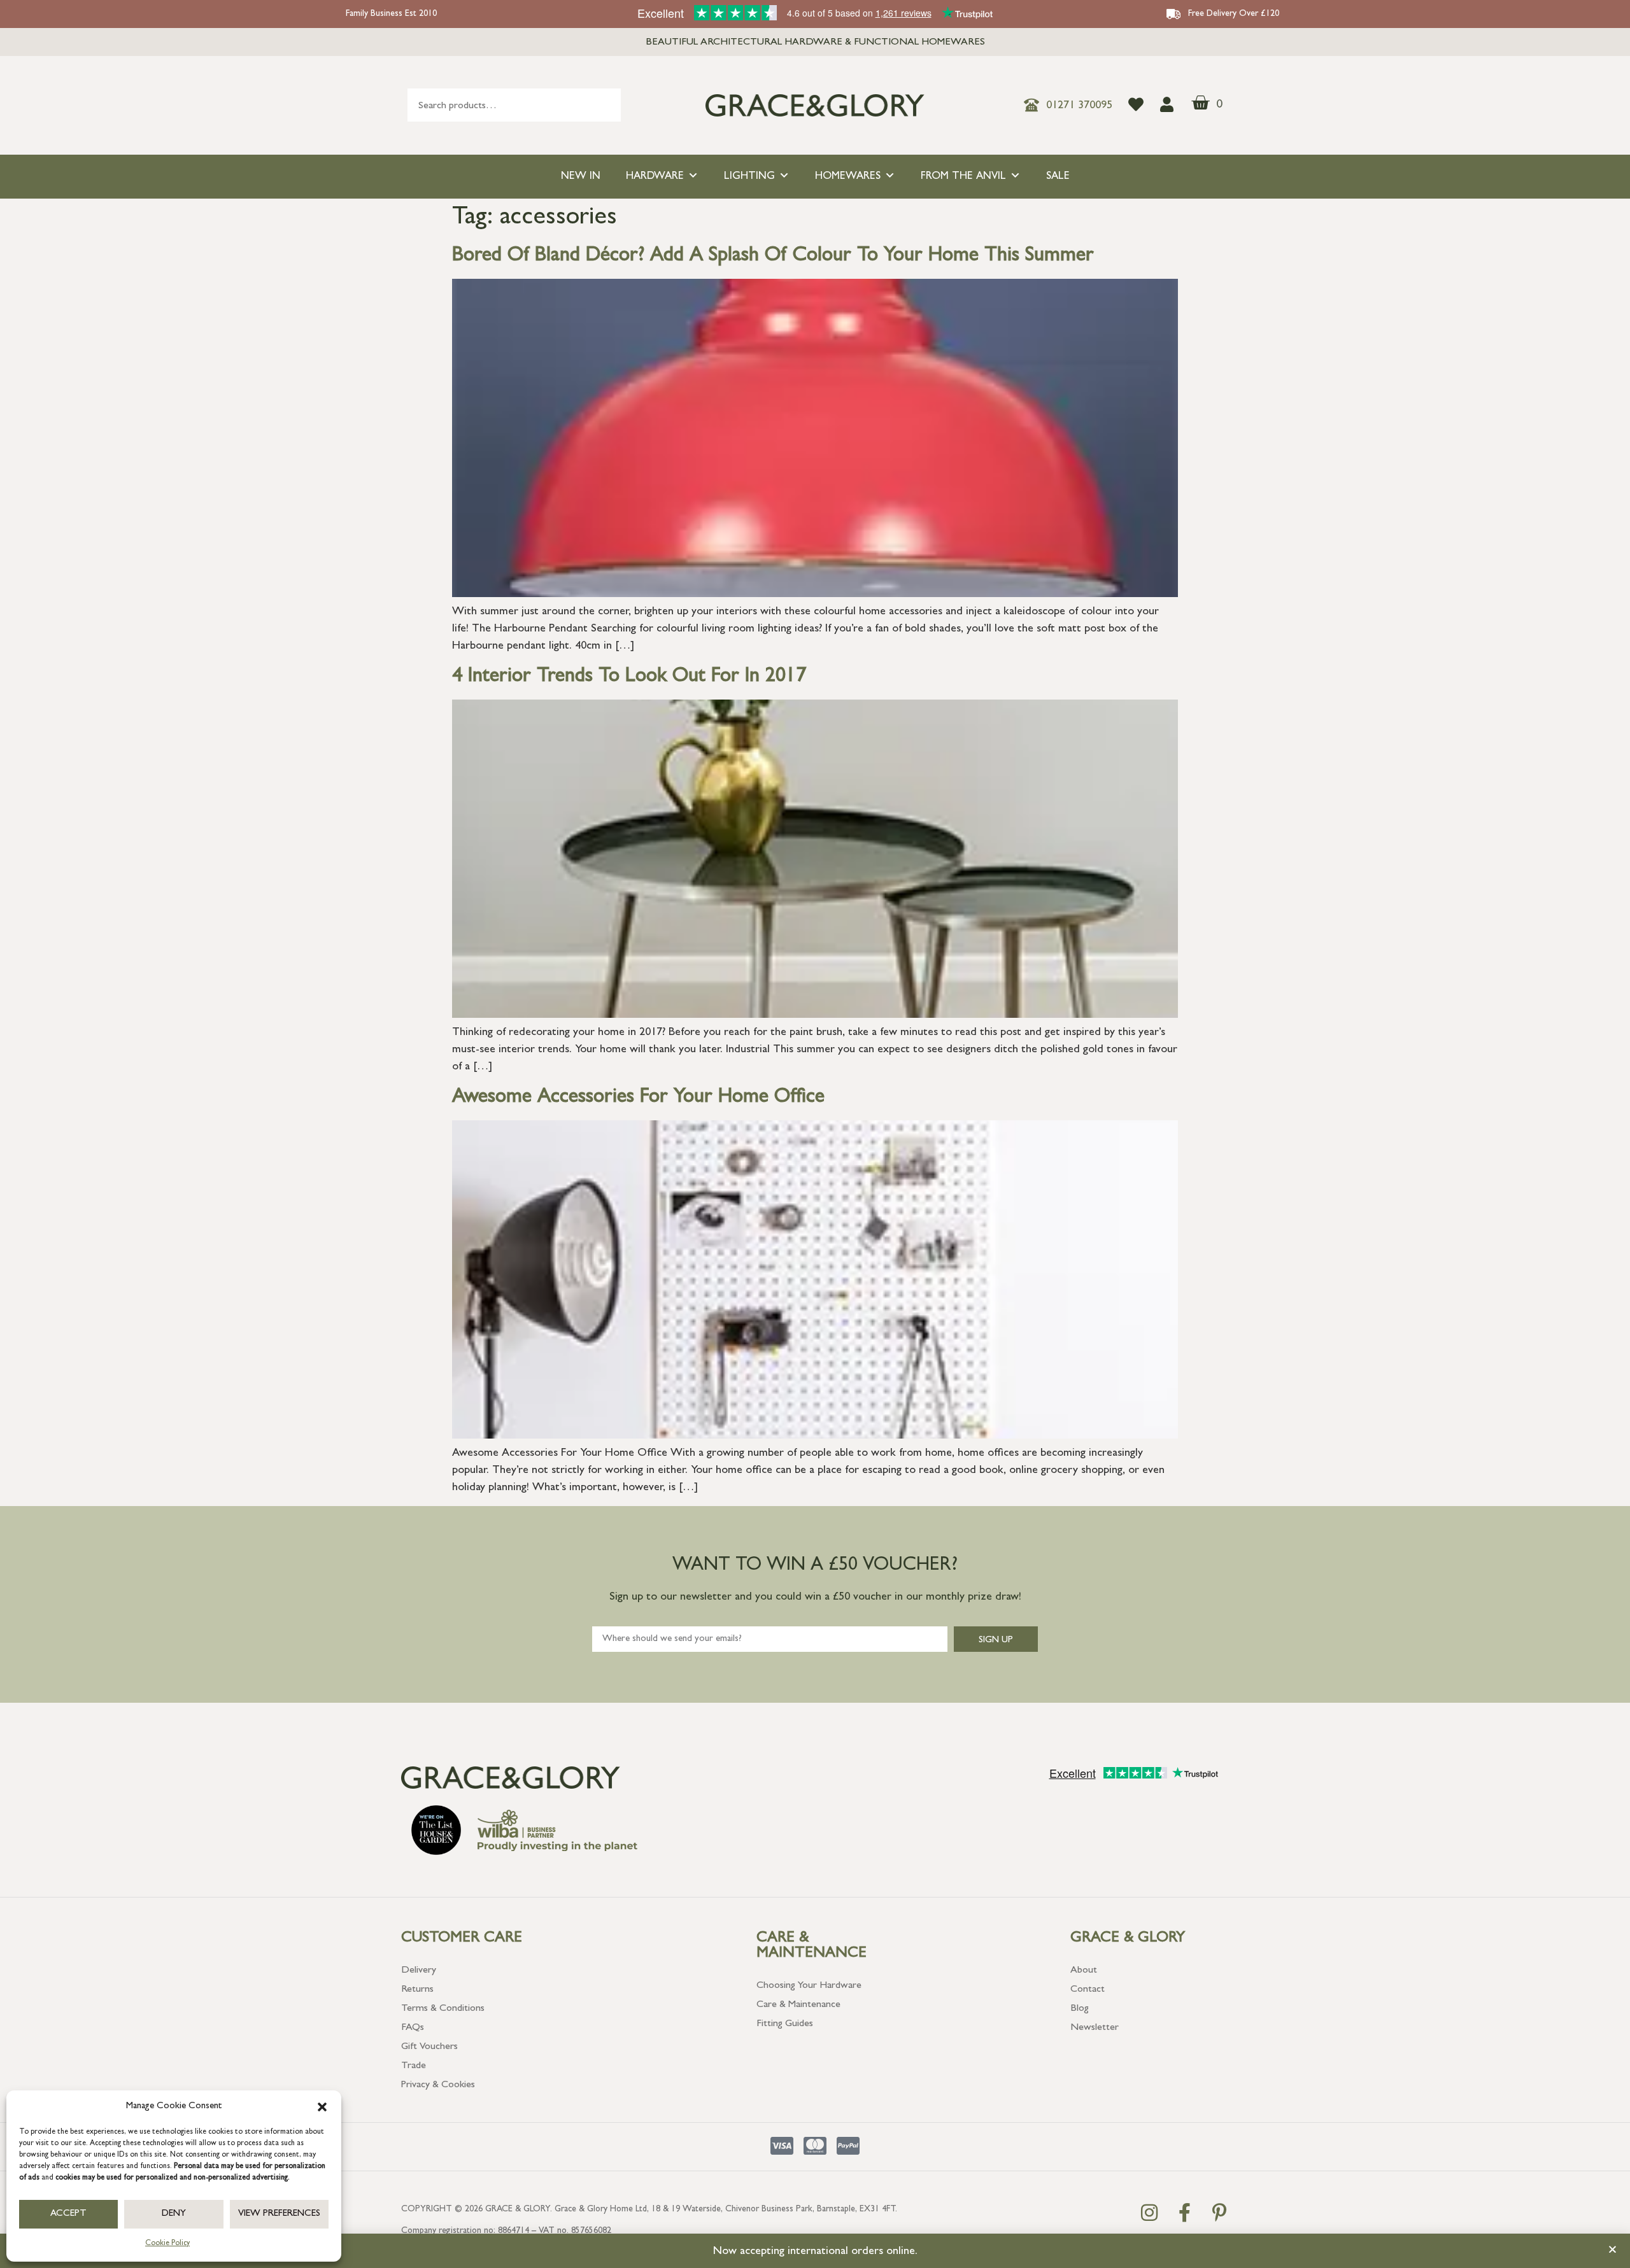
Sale (1058, 177)
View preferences (279, 2214)
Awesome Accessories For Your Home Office (638, 1098)
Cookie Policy (167, 2244)
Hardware (655, 177)
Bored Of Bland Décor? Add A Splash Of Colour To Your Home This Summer (773, 257)
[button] (322, 2107)
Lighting (749, 177)
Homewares (848, 177)
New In (581, 177)
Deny (174, 2214)
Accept (68, 2214)
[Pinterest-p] (1219, 2213)
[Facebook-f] (1184, 2213)
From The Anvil (963, 177)
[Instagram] (1149, 2213)
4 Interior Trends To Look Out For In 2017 (629, 677)
